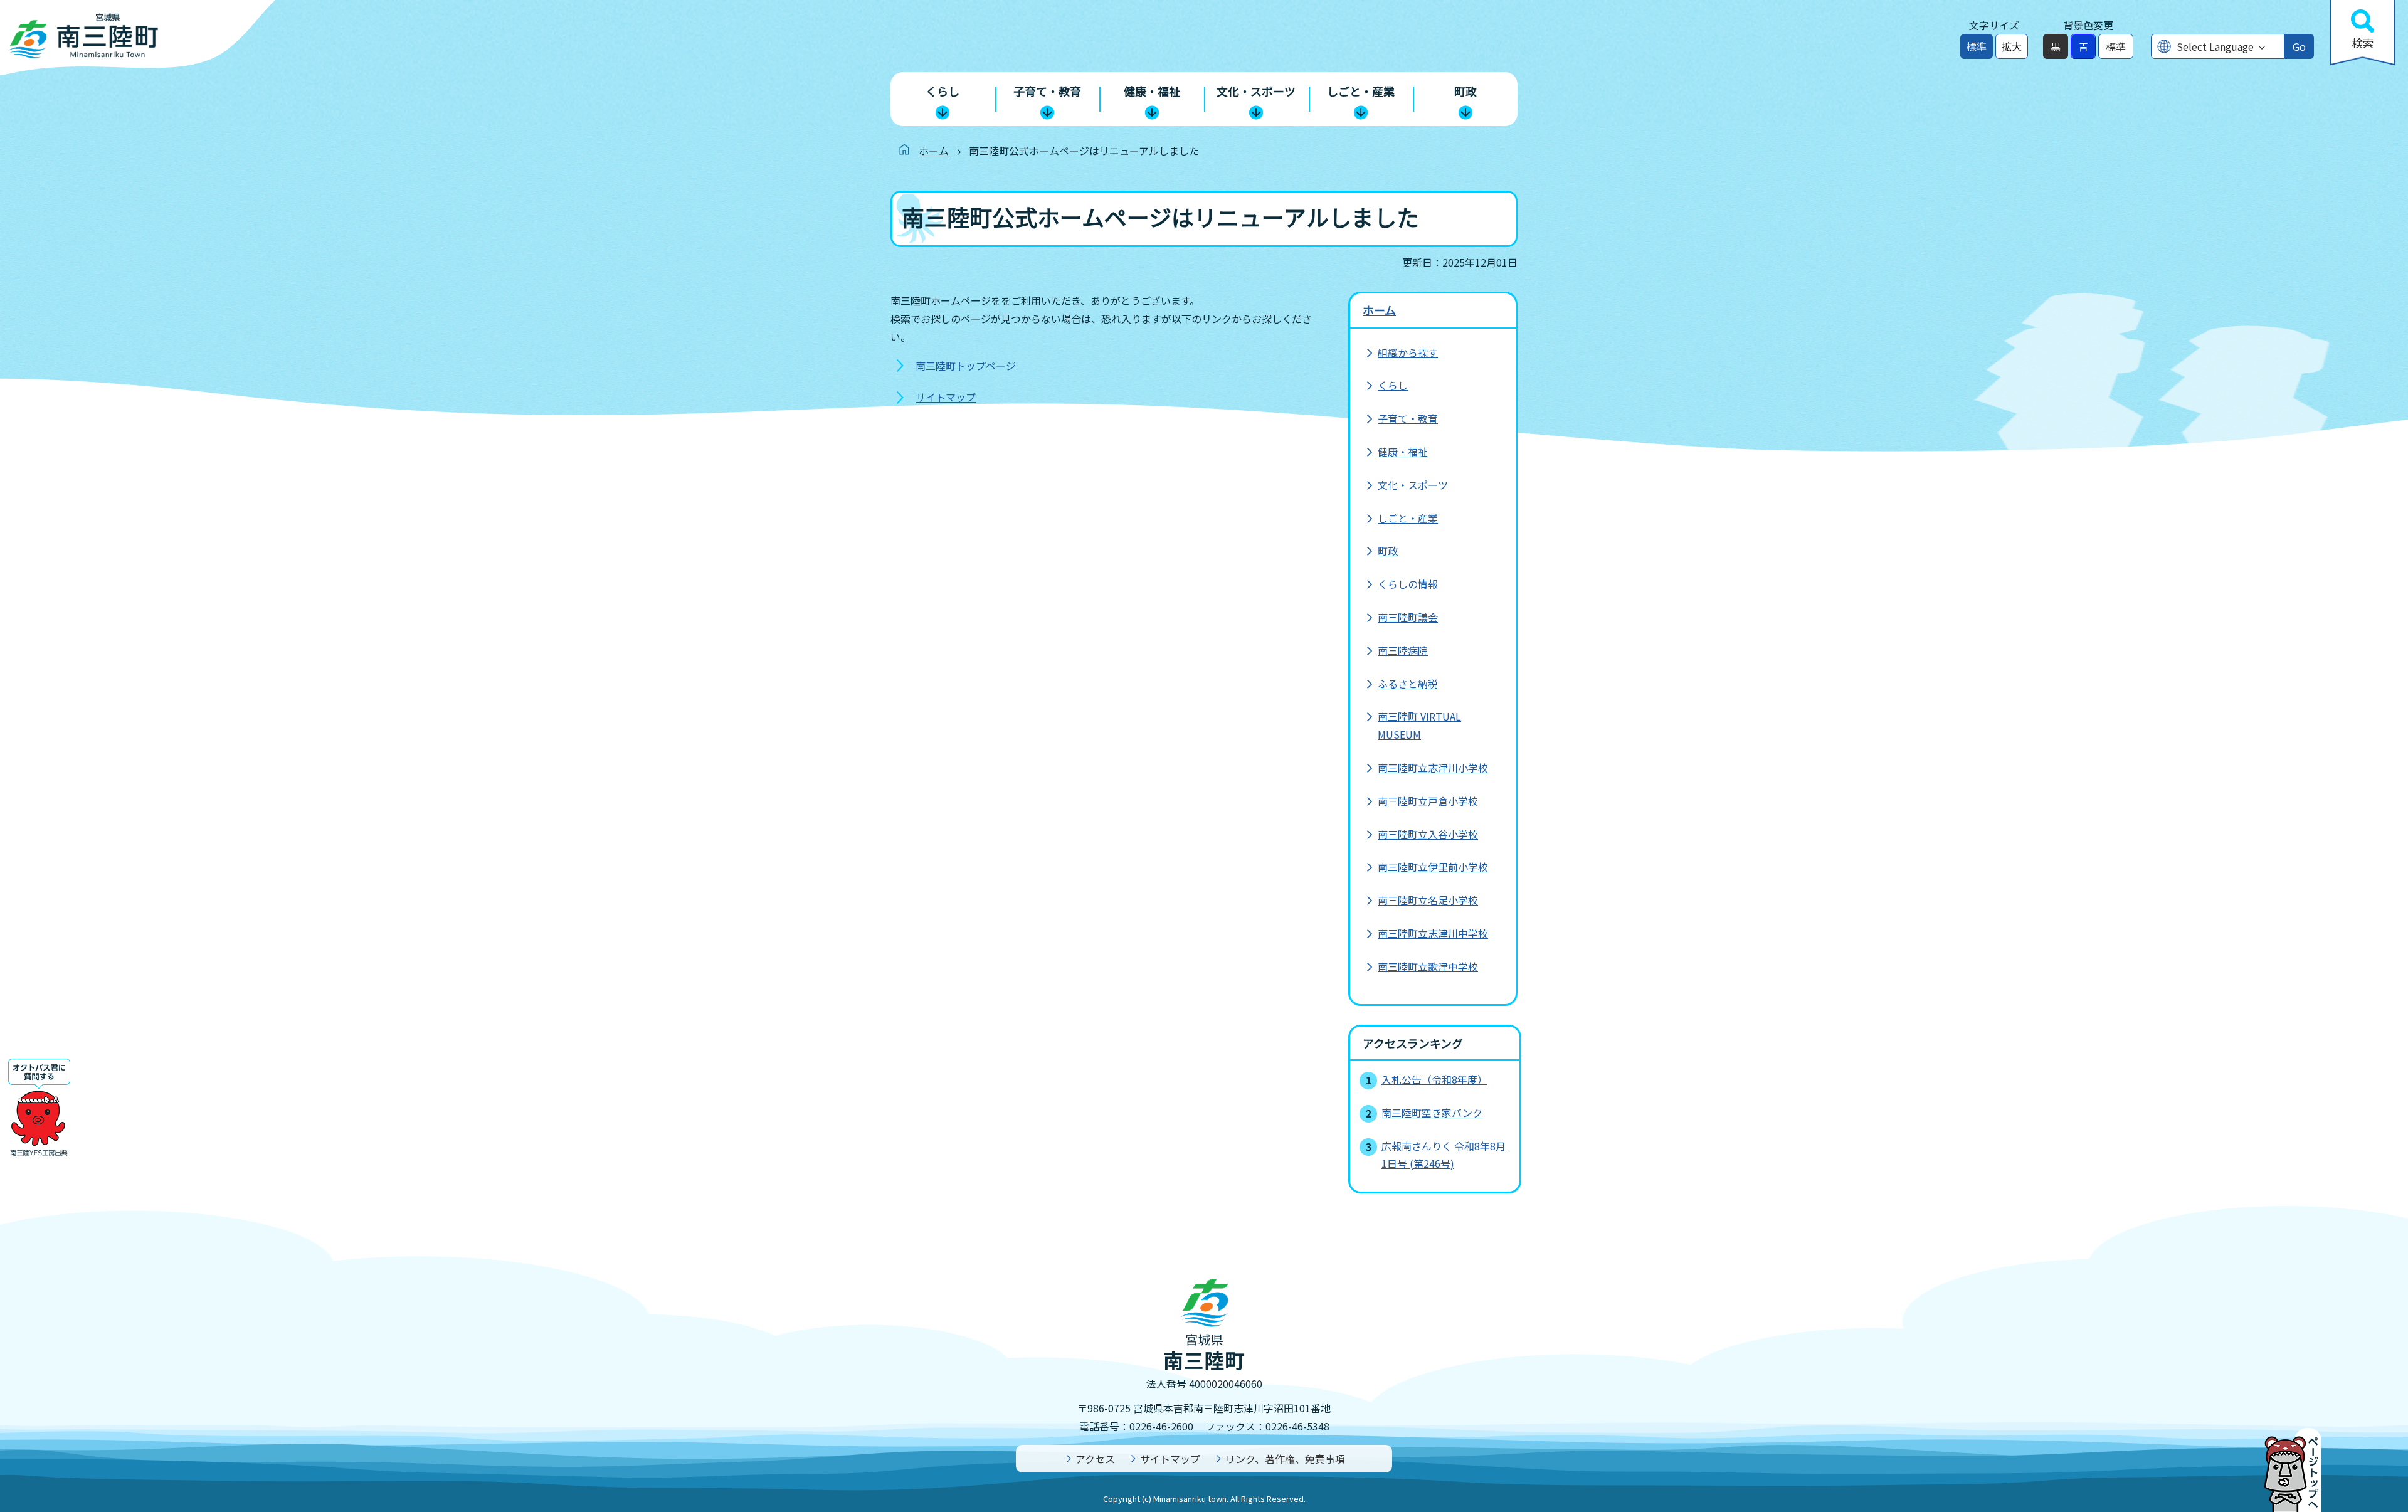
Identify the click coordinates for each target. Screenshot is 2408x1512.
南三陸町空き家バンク (1432, 1113)
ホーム (934, 151)
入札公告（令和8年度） (1434, 1079)
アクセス (1095, 1459)
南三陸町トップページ (966, 366)
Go (2299, 46)
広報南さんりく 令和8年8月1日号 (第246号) (1444, 1155)
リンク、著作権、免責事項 (1285, 1459)
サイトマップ (946, 397)
